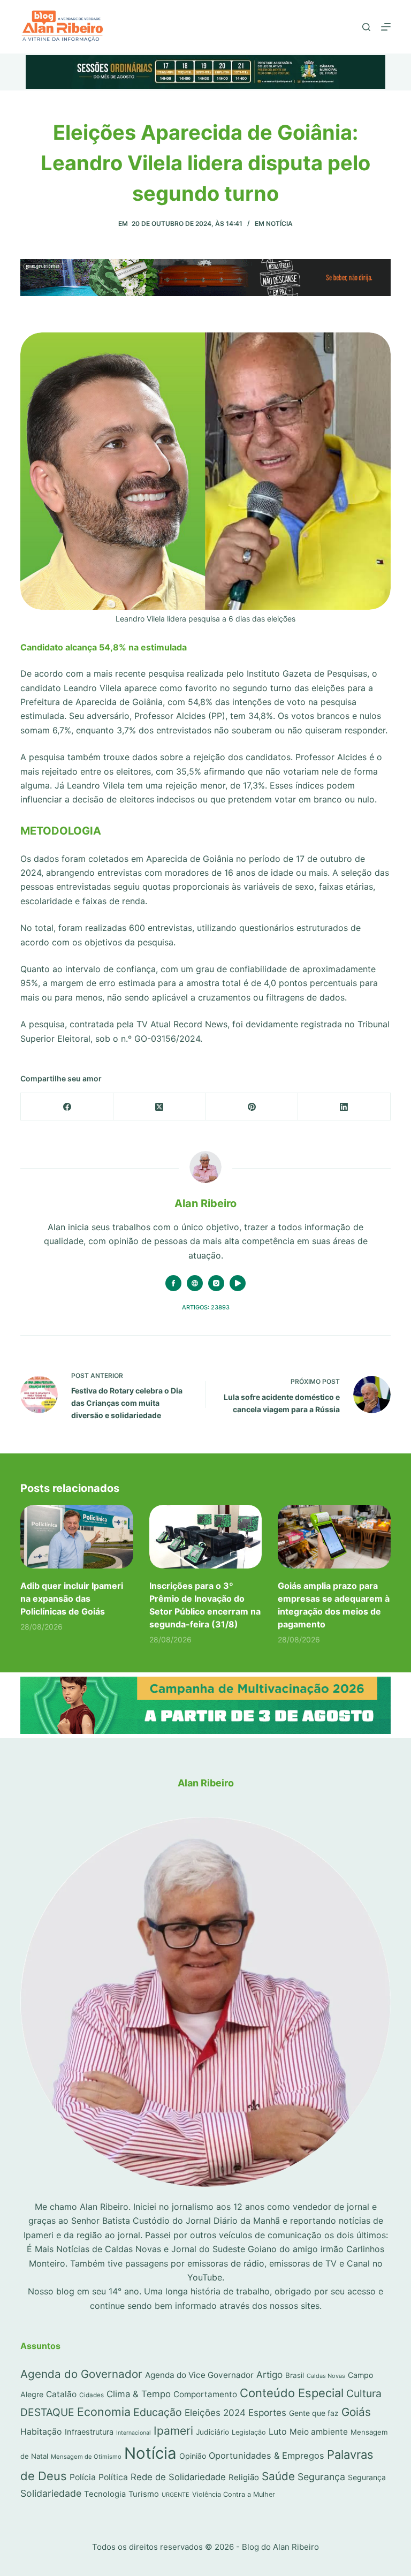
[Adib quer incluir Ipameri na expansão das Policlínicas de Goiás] (77, 1536)
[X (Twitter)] (160, 1107)
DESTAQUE (47, 2412)
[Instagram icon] (216, 1283)
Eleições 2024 (215, 2412)
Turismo (144, 2494)
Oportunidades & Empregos (267, 2456)
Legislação (249, 2432)
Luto (278, 2431)
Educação (158, 2412)
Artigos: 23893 (206, 1307)
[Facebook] (67, 1107)
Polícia (83, 2477)
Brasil (295, 2375)
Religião (244, 2477)
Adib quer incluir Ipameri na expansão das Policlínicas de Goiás (72, 1598)
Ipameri (173, 2431)
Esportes (267, 2412)
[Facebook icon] (173, 1283)
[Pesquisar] (366, 27)
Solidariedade (51, 2493)
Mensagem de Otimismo (86, 2457)
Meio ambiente (319, 2432)
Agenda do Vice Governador (199, 2375)
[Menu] (386, 27)
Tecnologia (105, 2494)
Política (113, 2477)
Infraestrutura (89, 2432)
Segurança (321, 2477)
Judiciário (212, 2432)
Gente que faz (314, 2413)
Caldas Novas (326, 2376)
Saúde (278, 2476)
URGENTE (176, 2495)
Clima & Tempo (139, 2394)
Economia (104, 2412)
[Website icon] (195, 1283)
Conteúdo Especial (292, 2393)
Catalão (61, 2394)
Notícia (279, 223)
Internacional (134, 2433)
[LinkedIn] (344, 1107)
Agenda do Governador (81, 2374)
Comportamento (205, 2394)
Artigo (269, 2374)
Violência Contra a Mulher (234, 2494)
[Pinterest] (252, 1107)
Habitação (41, 2432)
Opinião (193, 2456)
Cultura (364, 2393)
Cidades (92, 2395)
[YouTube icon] (238, 1283)
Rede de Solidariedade (178, 2477)
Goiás (356, 2412)
